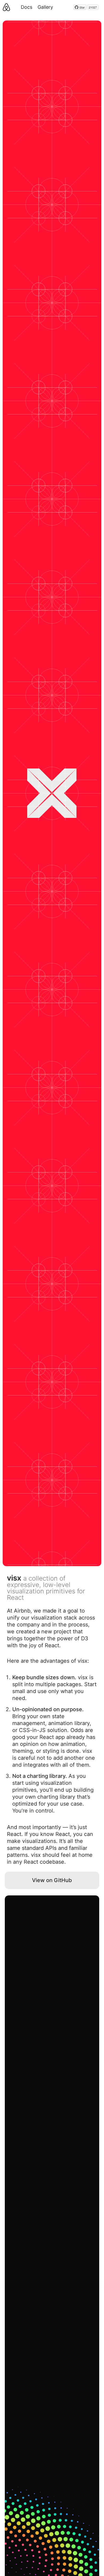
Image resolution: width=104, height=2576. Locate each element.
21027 (93, 7)
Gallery (45, 7)
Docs (27, 7)
